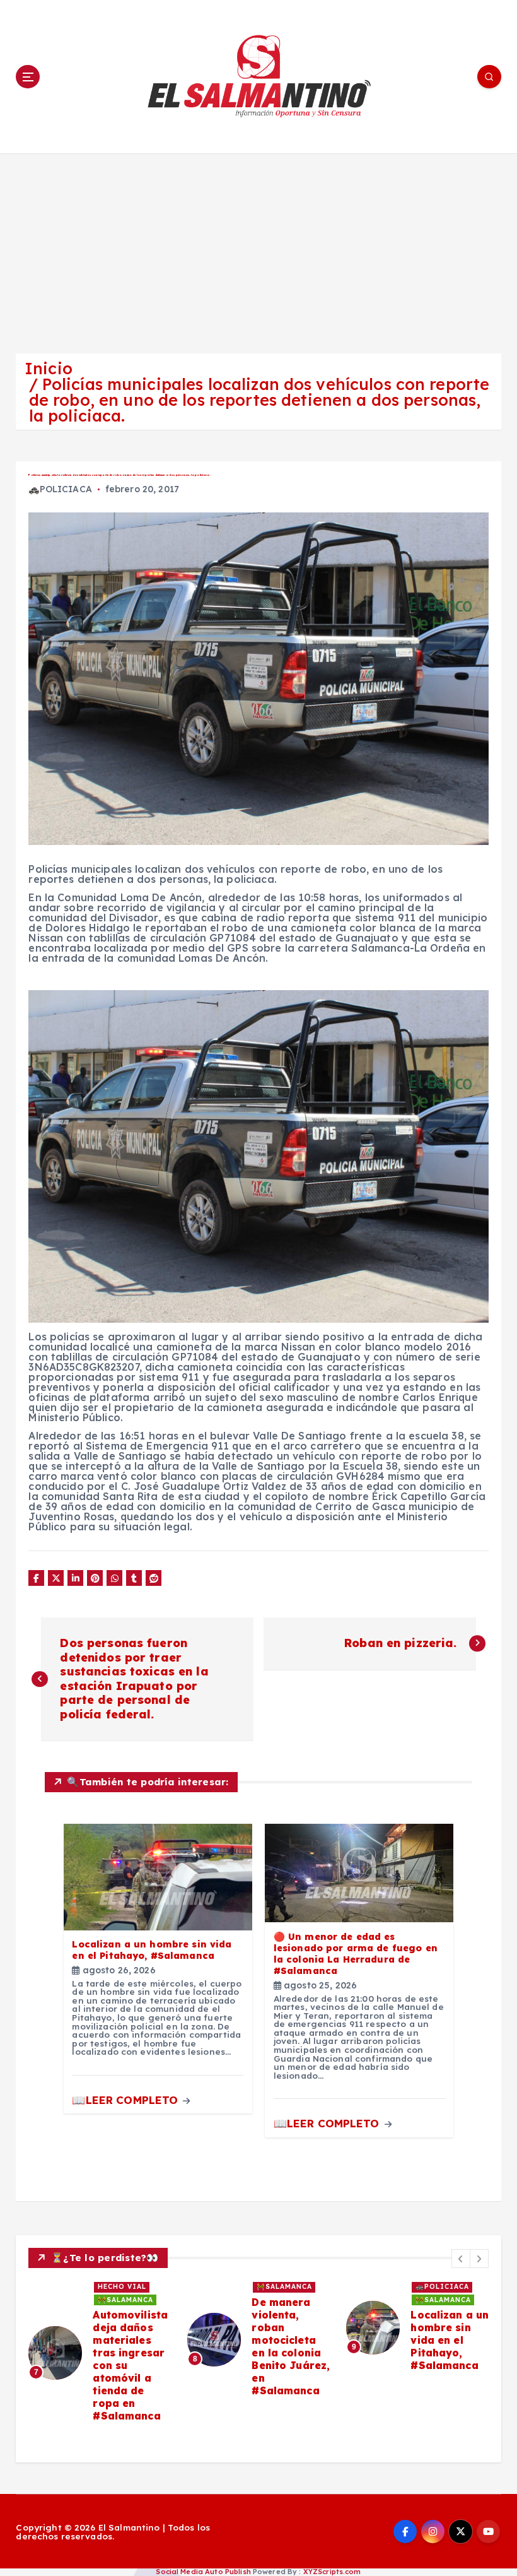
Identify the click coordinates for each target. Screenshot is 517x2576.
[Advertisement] (258, 248)
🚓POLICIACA (60, 489)
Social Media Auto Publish (203, 2572)
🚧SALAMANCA (125, 2300)
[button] (461, 2259)
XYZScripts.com (332, 2572)
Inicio (49, 368)
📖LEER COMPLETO (126, 2100)
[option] (100, 2352)
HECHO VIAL (122, 2287)
